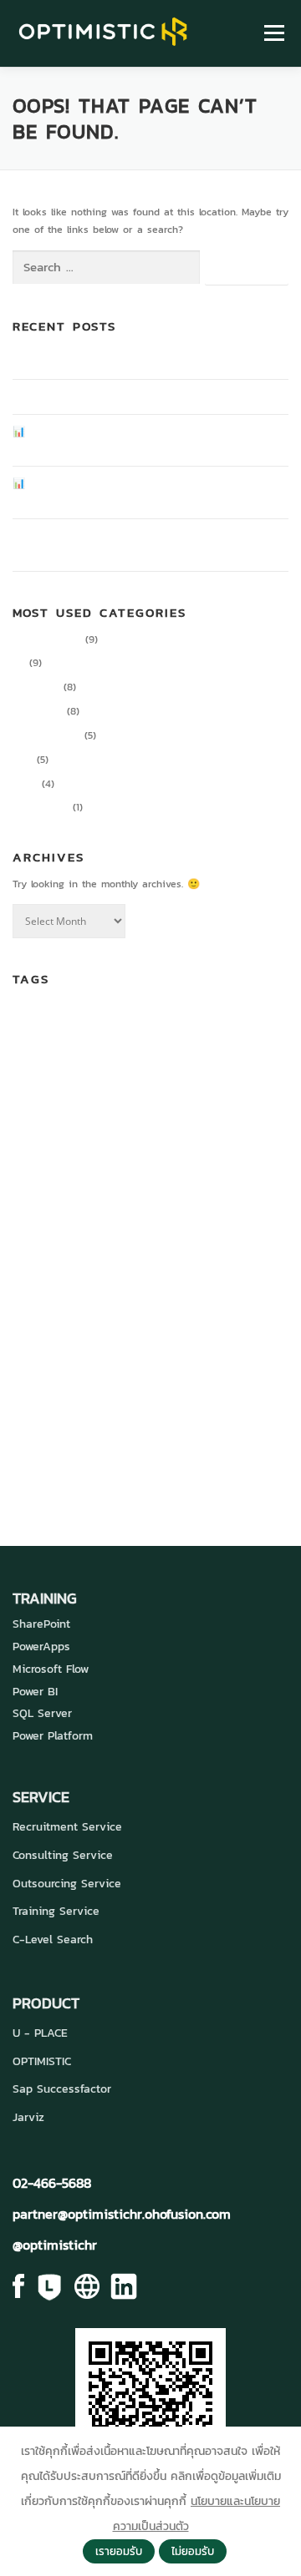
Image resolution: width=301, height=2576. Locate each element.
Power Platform (53, 1736)
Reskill (252, 1341)
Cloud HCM (82, 1057)
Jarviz (28, 2117)
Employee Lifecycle (236, 1164)
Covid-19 (211, 1056)
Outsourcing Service (67, 1884)
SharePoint (41, 1624)
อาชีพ (115, 1463)
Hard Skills (44, 1188)
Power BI (35, 1692)
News (25, 784)
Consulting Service (63, 1855)
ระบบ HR (175, 1428)
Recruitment (209, 1341)
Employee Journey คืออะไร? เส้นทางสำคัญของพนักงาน (132, 361)
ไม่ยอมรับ (193, 2551)
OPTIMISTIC (42, 2061)
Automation (36, 1023)
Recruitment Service (67, 1827)
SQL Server (42, 1713)
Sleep (53, 1368)
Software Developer (124, 1367)
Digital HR (36, 687)
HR (19, 663)
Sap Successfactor (62, 2089)
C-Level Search (53, 1940)
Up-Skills (133, 1394)
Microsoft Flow (51, 1669)
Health (93, 1190)
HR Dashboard (232, 1188)
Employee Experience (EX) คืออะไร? (94, 397)
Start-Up (209, 1367)
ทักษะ (111, 1431)
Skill (25, 1367)
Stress (255, 1367)
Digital (253, 1057)
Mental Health (41, 1304)
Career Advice (47, 639)
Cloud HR (145, 1054)
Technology (58, 1393)
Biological (84, 1023)
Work (182, 1393)
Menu (272, 33)
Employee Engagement (79, 1130)
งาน (80, 1432)
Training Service (56, 1911)
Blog (23, 760)
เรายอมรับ (119, 2551)
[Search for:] (106, 268)
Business (134, 1021)
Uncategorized (46, 735)
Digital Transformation (207, 1092)
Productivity (41, 807)
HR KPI (50, 1225)
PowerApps (41, 1647)
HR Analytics (148, 1188)
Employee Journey (155, 1164)
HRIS (22, 1225)
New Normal (99, 1304)
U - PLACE (40, 2033)
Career (200, 1018)
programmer (145, 1340)
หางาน (69, 1463)
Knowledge (38, 711)
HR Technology (151, 1220)
